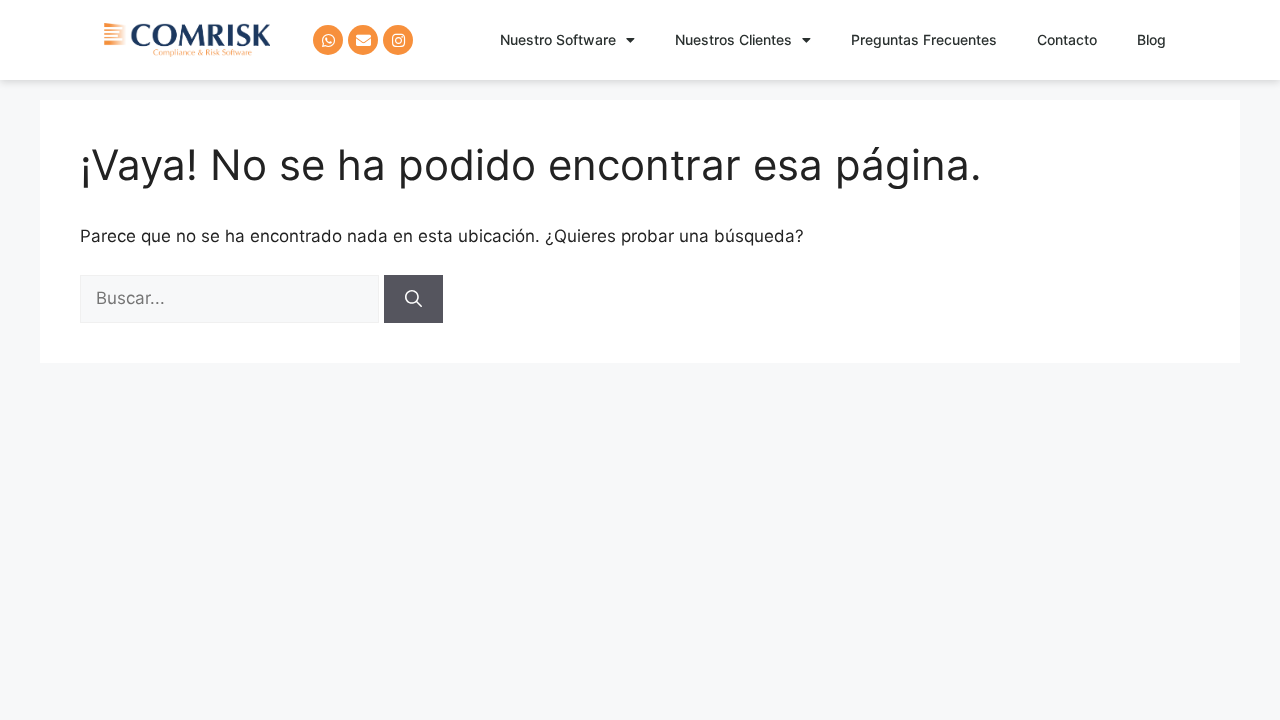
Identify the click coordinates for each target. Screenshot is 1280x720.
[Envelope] (363, 40)
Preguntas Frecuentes (924, 39)
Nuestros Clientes (733, 39)
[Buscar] (413, 299)
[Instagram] (398, 40)
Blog (1151, 39)
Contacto (1067, 39)
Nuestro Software (558, 39)
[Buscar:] (232, 298)
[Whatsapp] (328, 40)
